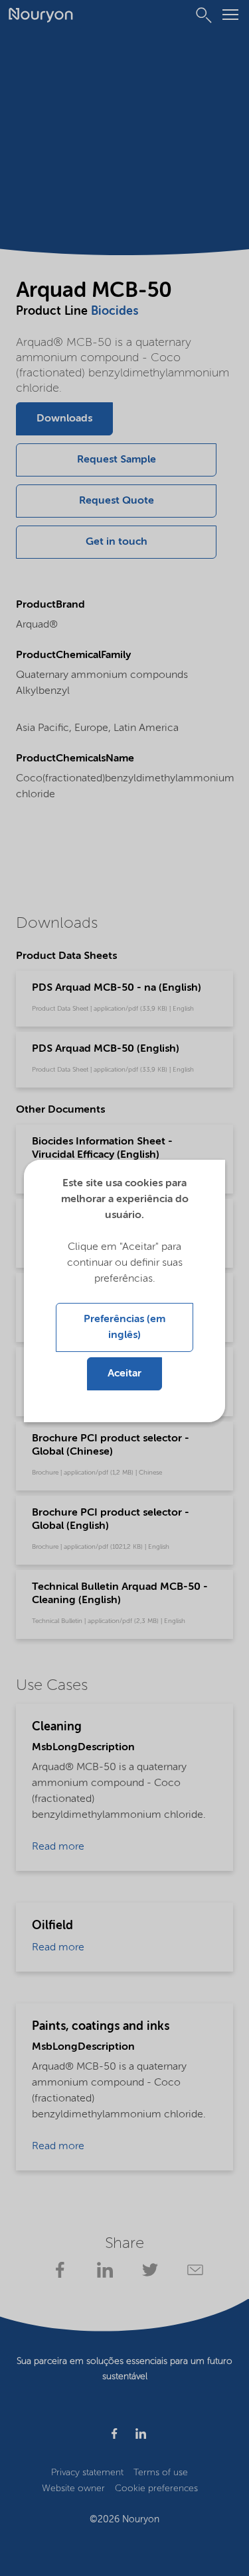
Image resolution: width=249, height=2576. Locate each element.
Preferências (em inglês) (124, 1327)
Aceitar (124, 1374)
